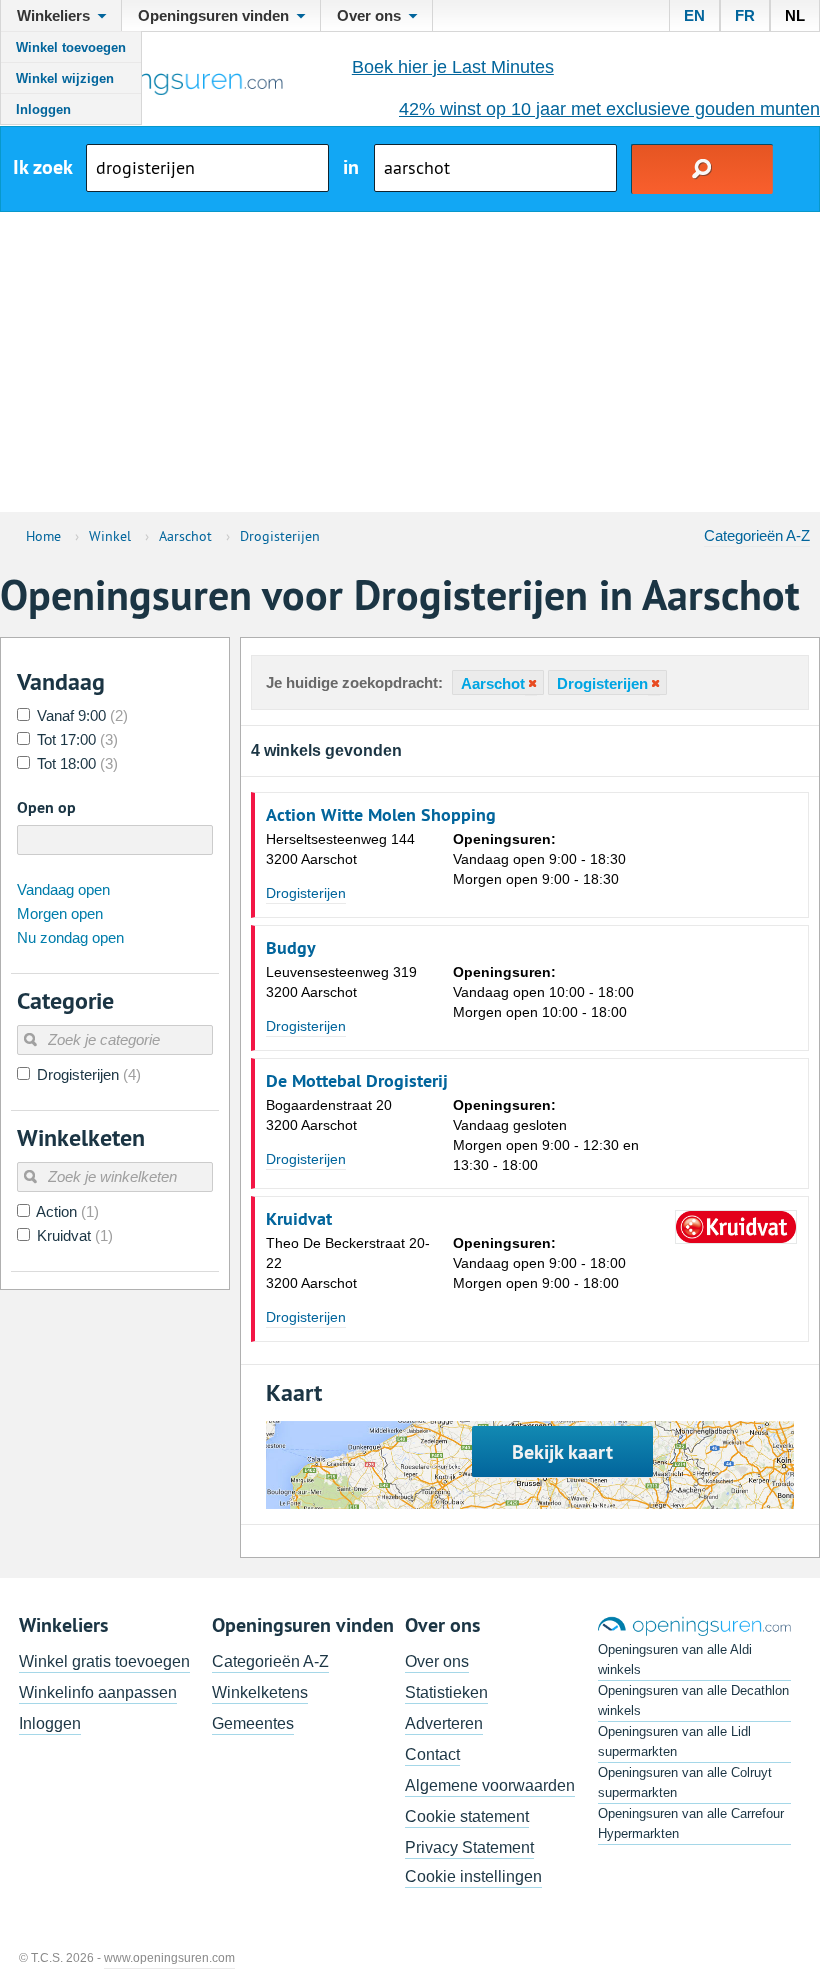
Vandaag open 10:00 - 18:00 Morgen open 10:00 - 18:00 (543, 992)
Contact (432, 1754)
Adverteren (444, 1723)
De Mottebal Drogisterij (357, 1081)
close (531, 683)
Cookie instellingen (473, 1876)
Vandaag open (63, 889)
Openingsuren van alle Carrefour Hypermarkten (691, 1823)
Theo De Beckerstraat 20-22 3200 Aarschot (348, 1263)
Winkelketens (260, 1692)
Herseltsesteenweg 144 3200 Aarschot (340, 849)
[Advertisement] (410, 362)
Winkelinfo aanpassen (98, 1692)
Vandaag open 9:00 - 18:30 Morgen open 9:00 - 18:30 (539, 859)
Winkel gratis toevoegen (104, 1661)
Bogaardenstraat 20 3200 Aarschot (329, 1115)
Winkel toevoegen (71, 47)
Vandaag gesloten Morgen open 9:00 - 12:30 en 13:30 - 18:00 (546, 1135)
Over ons (437, 1661)
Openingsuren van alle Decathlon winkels (693, 1700)
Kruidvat (299, 1219)
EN (694, 15)
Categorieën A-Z (757, 535)
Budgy (291, 948)
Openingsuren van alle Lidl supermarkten (674, 1741)
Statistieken (446, 1692)
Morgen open (60, 913)
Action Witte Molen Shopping (381, 815)
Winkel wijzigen (65, 78)
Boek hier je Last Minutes (453, 67)
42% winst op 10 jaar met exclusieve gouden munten (609, 109)
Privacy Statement (469, 1847)
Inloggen (43, 109)
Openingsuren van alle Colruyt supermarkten (685, 1782)
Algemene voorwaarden (490, 1785)
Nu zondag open (70, 937)
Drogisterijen (306, 893)
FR (745, 15)
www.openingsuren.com (169, 1958)
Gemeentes (253, 1723)
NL (795, 15)
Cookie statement (467, 1816)
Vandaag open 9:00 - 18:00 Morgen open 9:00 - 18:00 (539, 1263)
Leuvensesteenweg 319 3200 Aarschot (341, 982)
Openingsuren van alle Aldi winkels (675, 1659)
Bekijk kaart (562, 1452)
